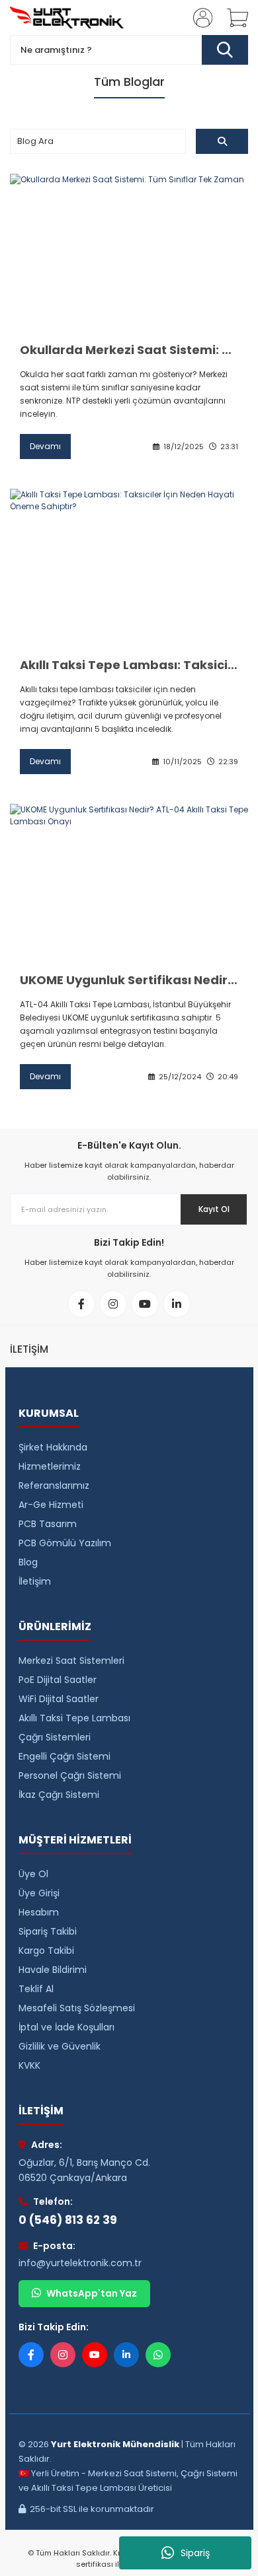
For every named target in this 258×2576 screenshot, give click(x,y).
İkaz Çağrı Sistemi (59, 1795)
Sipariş (195, 2553)
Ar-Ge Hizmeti (51, 1505)
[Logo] (67, 18)
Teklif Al (36, 1989)
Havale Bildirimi (53, 1970)
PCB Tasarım (48, 1524)
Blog (28, 1562)
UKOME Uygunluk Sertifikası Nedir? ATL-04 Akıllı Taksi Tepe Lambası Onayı (129, 980)
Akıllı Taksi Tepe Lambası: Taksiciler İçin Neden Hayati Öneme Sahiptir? (129, 665)
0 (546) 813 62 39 (68, 2220)
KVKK (29, 2065)
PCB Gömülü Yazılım (65, 1543)
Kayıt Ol (214, 1209)
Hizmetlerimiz (50, 1466)
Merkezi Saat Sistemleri (71, 1661)
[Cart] (233, 18)
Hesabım (39, 1912)
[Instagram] (63, 2355)
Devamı (45, 446)
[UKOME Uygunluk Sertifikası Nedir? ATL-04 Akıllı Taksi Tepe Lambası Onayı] (129, 883)
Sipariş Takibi (48, 1931)
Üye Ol (33, 1874)
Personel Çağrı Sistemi (70, 1775)
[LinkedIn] (126, 2355)
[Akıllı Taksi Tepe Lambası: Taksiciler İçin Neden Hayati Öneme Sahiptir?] (129, 568)
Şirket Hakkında (53, 1447)
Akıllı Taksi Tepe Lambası (74, 1718)
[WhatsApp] (158, 2355)
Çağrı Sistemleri (55, 1737)
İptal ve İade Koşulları (66, 2027)
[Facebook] (31, 2355)
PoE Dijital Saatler (58, 1680)
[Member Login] (198, 18)
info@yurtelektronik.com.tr (80, 2263)
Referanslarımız (54, 1485)
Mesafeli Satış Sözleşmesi (77, 2008)
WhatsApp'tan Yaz (92, 2293)
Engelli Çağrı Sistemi (64, 1756)
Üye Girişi (39, 1893)
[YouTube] (95, 2355)
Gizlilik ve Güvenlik (60, 2046)
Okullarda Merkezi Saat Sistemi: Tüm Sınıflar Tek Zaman (129, 350)
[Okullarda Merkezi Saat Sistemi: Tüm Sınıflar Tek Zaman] (129, 253)
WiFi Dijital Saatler (59, 1699)
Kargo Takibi (46, 1950)
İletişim (35, 1581)
